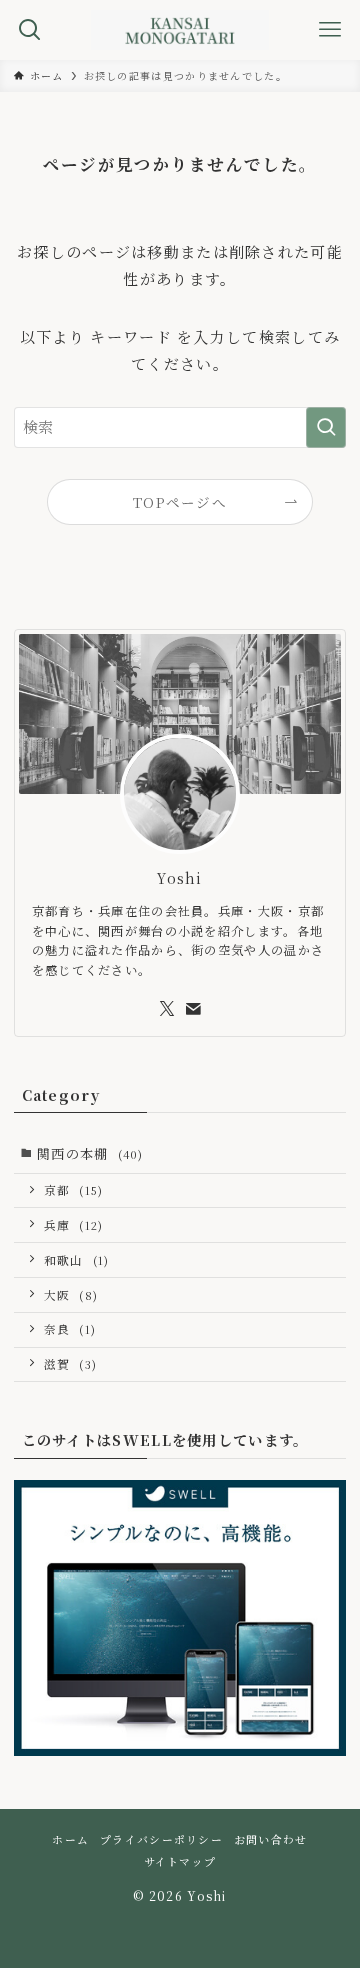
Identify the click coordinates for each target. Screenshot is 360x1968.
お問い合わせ (271, 1839)
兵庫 (74, 1225)
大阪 (71, 1295)
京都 (74, 1190)
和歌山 (77, 1260)
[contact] (193, 1009)
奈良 (70, 1329)
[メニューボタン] (330, 30)
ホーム (70, 1839)
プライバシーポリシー (161, 1839)
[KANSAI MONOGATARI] (180, 30)
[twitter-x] (167, 1009)
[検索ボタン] (30, 30)
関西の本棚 (90, 1153)
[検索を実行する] (326, 427)
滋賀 (71, 1364)
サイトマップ (180, 1861)
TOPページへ (180, 502)
